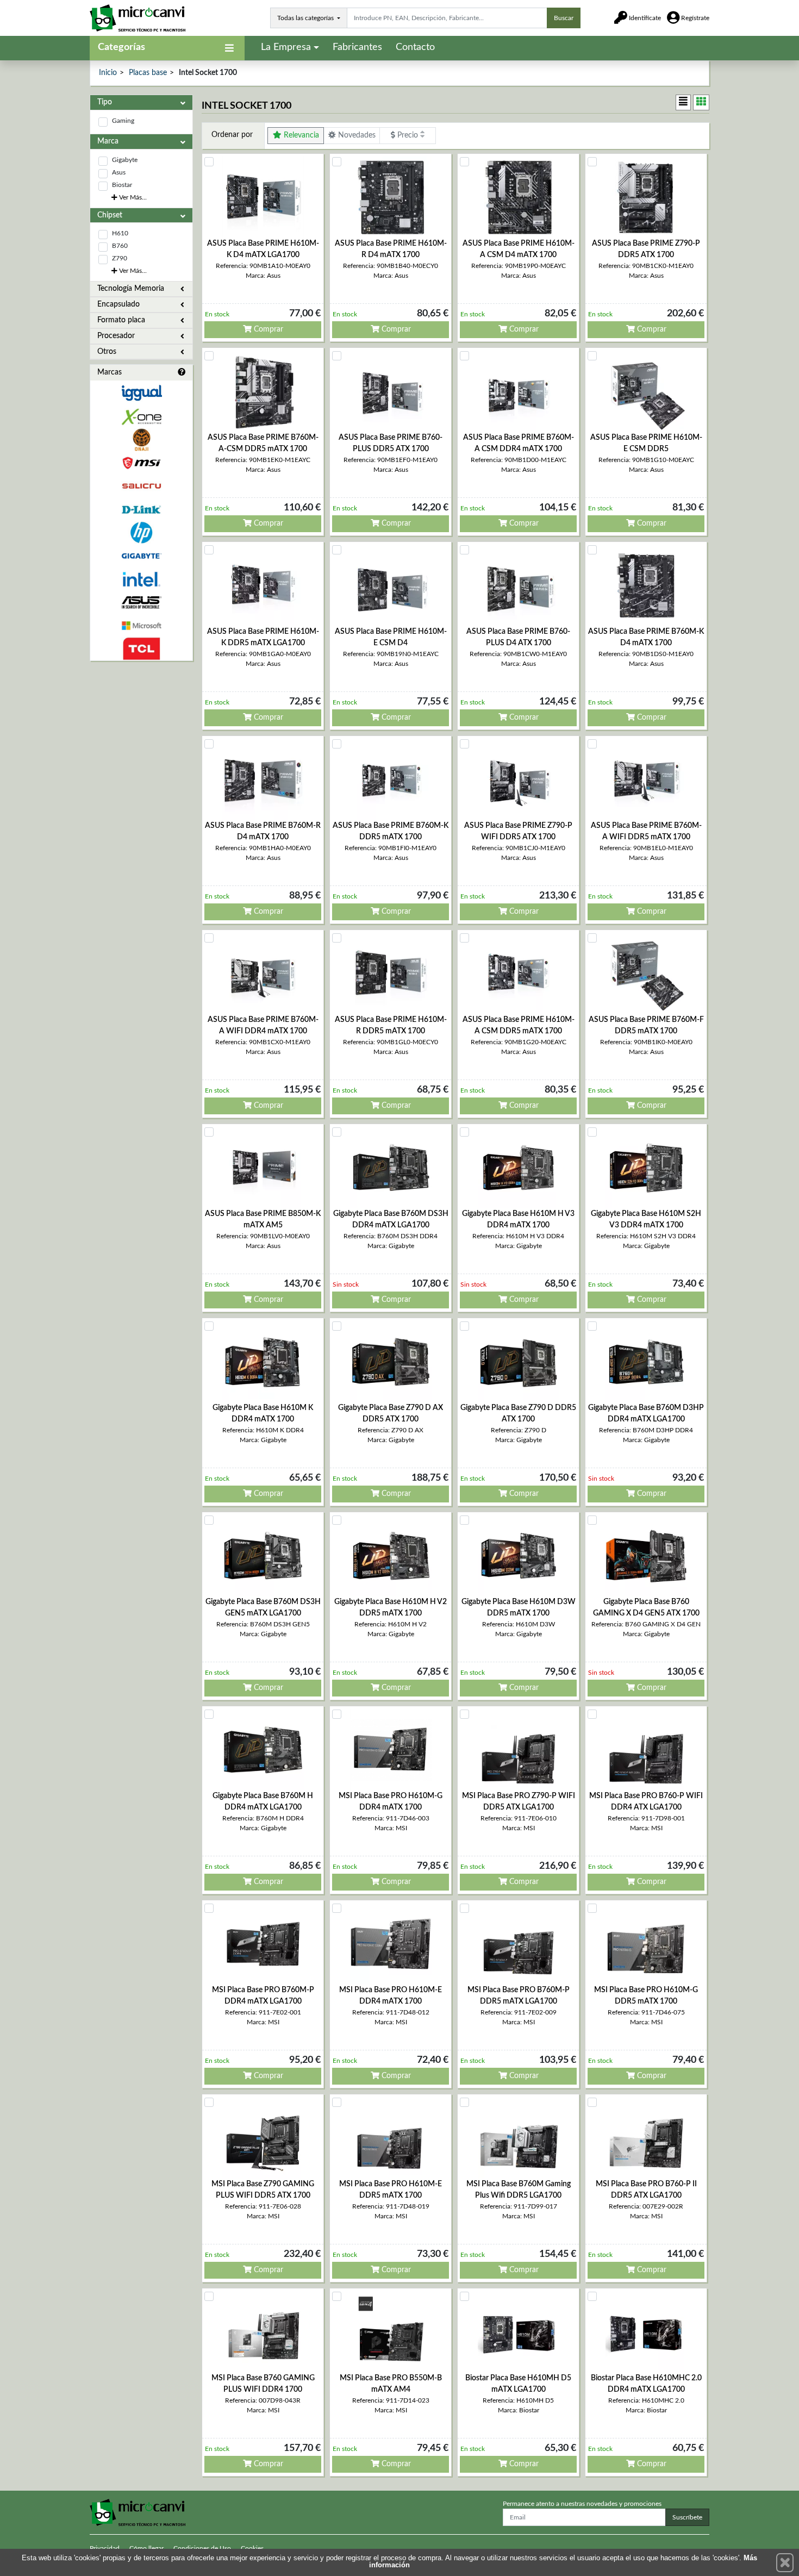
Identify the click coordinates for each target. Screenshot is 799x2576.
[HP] (141, 533)
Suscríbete (687, 2517)
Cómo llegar (146, 2548)
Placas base (148, 73)
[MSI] (141, 463)
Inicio (108, 73)
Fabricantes (357, 47)
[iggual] (141, 393)
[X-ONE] (141, 417)
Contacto (415, 47)
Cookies (252, 2548)
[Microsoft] (141, 626)
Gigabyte (125, 160)
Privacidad (105, 2548)
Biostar (122, 185)
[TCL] (141, 649)
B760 (120, 246)
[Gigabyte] (141, 556)
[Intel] (141, 579)
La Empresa (286, 47)
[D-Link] (141, 510)
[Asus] (141, 603)
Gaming (123, 121)
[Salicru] (141, 486)
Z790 (120, 258)
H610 (120, 233)
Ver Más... (132, 197)
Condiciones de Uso (202, 2548)
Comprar (267, 329)
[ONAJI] (141, 440)
